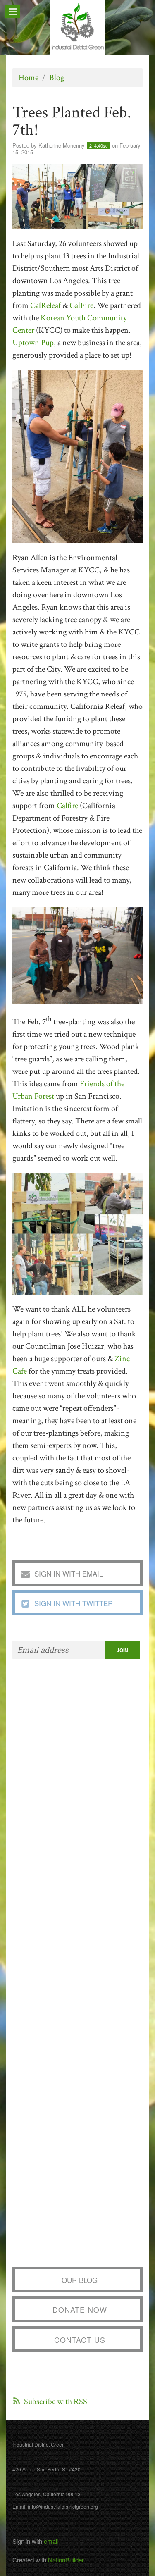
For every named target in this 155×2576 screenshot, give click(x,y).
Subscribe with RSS (56, 2402)
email (51, 2541)
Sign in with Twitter (74, 1603)
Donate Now (80, 2309)
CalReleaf (45, 305)
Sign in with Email (69, 1573)
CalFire (81, 305)
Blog (57, 78)
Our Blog (80, 2280)
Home (29, 78)
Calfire (67, 806)
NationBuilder (66, 2560)
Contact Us (80, 2340)
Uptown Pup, (34, 343)
